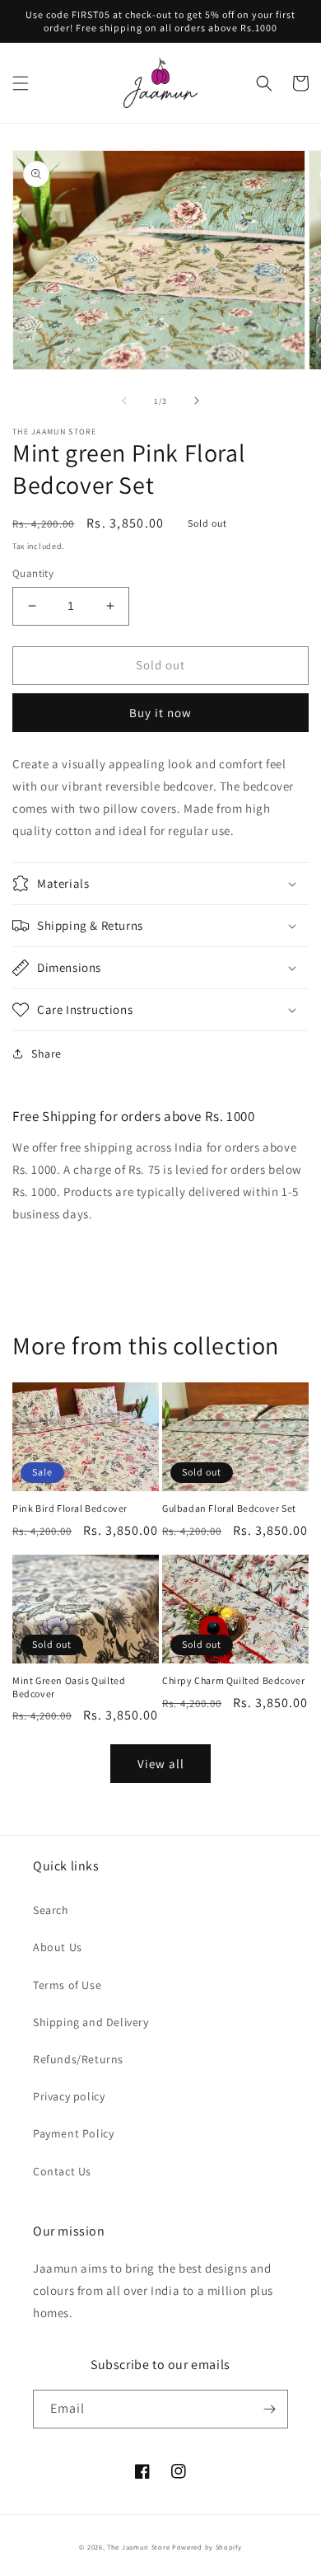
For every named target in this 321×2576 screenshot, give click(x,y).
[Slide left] (124, 401)
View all (161, 1764)
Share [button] (47, 1053)
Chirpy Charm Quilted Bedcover (233, 1680)
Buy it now (160, 713)
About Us (58, 1947)
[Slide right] (197, 401)
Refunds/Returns (78, 2059)
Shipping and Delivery (91, 2022)
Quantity (33, 573)
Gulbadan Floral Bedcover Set (229, 1508)
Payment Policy (73, 2133)
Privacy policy (69, 2096)
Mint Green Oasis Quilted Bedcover (69, 1687)
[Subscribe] (269, 2409)
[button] (21, 83)
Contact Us (62, 2171)
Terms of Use (67, 1985)
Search (51, 1910)
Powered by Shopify (207, 2547)
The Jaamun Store (138, 2547)
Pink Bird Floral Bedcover (70, 1508)
